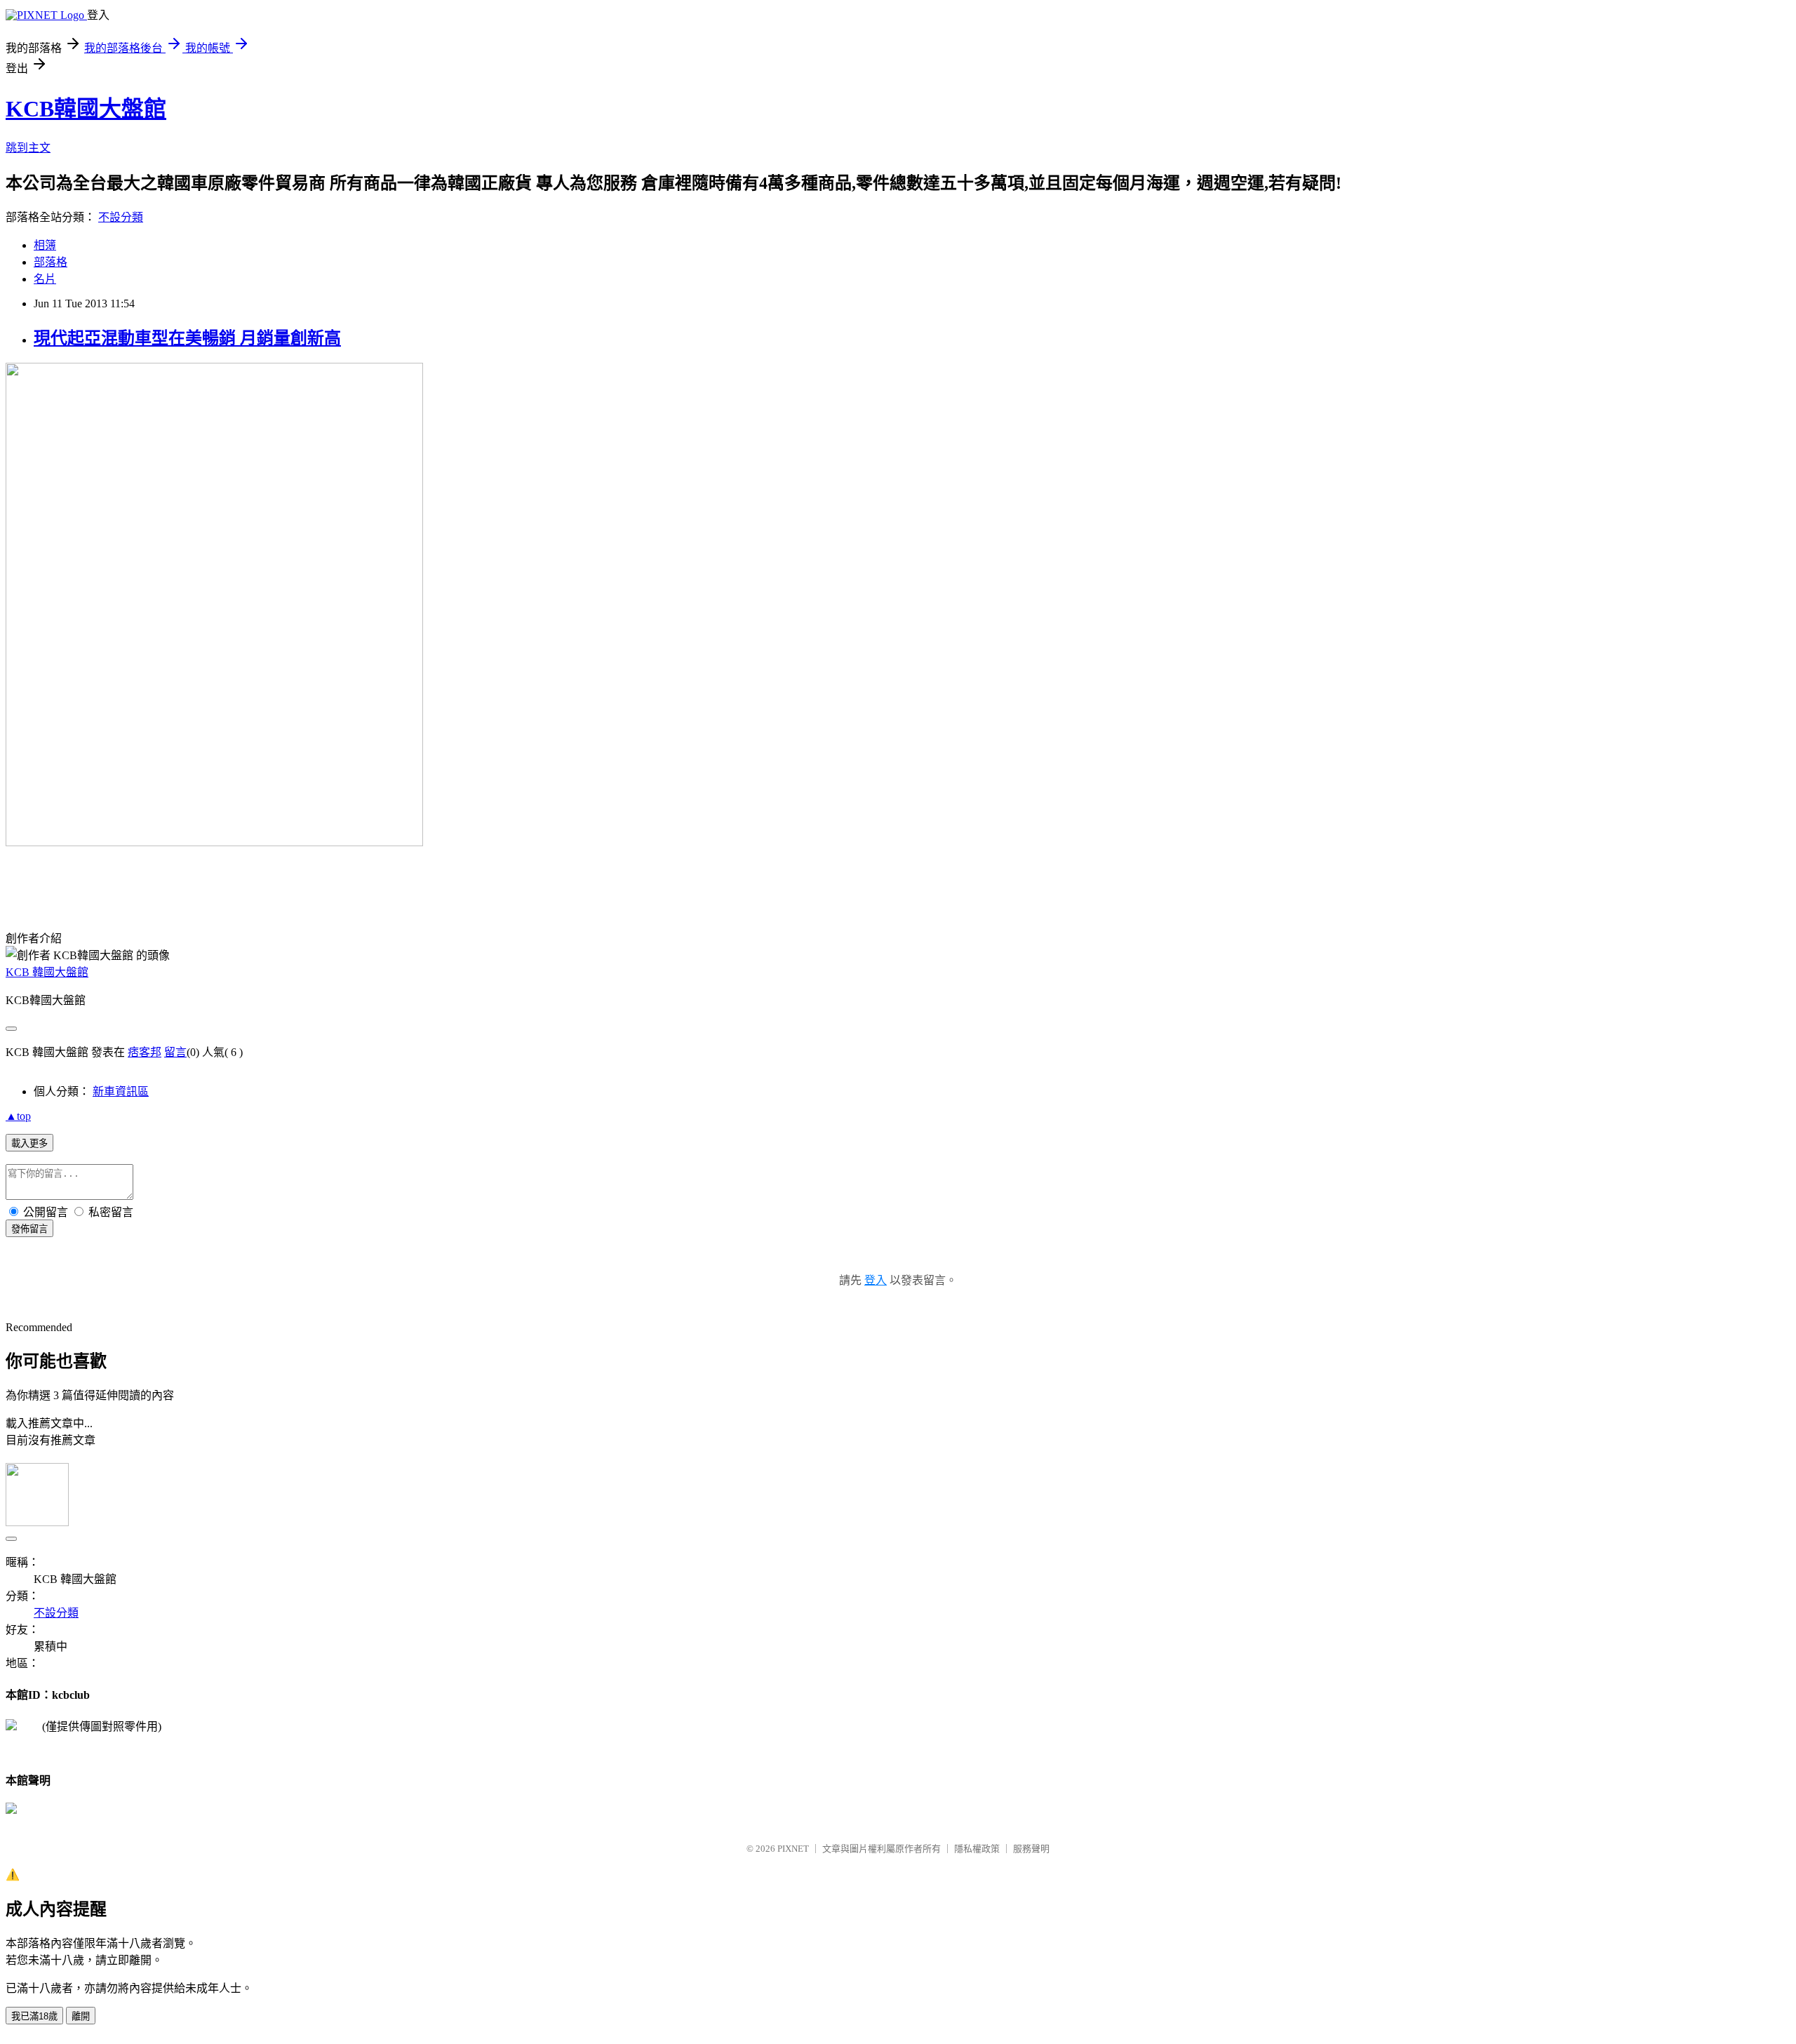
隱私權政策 (977, 1849)
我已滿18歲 (34, 2016)
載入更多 (29, 1143)
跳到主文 (28, 148)
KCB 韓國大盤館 (47, 972)
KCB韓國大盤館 (86, 109)
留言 (175, 1052)
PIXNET (793, 1849)
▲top (18, 1116)
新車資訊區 (121, 1091)
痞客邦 (145, 1052)
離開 (81, 2016)
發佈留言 (29, 1229)
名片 (45, 279)
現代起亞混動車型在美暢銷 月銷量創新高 (187, 338)
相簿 (45, 245)
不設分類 (121, 217)
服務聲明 (1031, 1849)
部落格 (51, 262)
